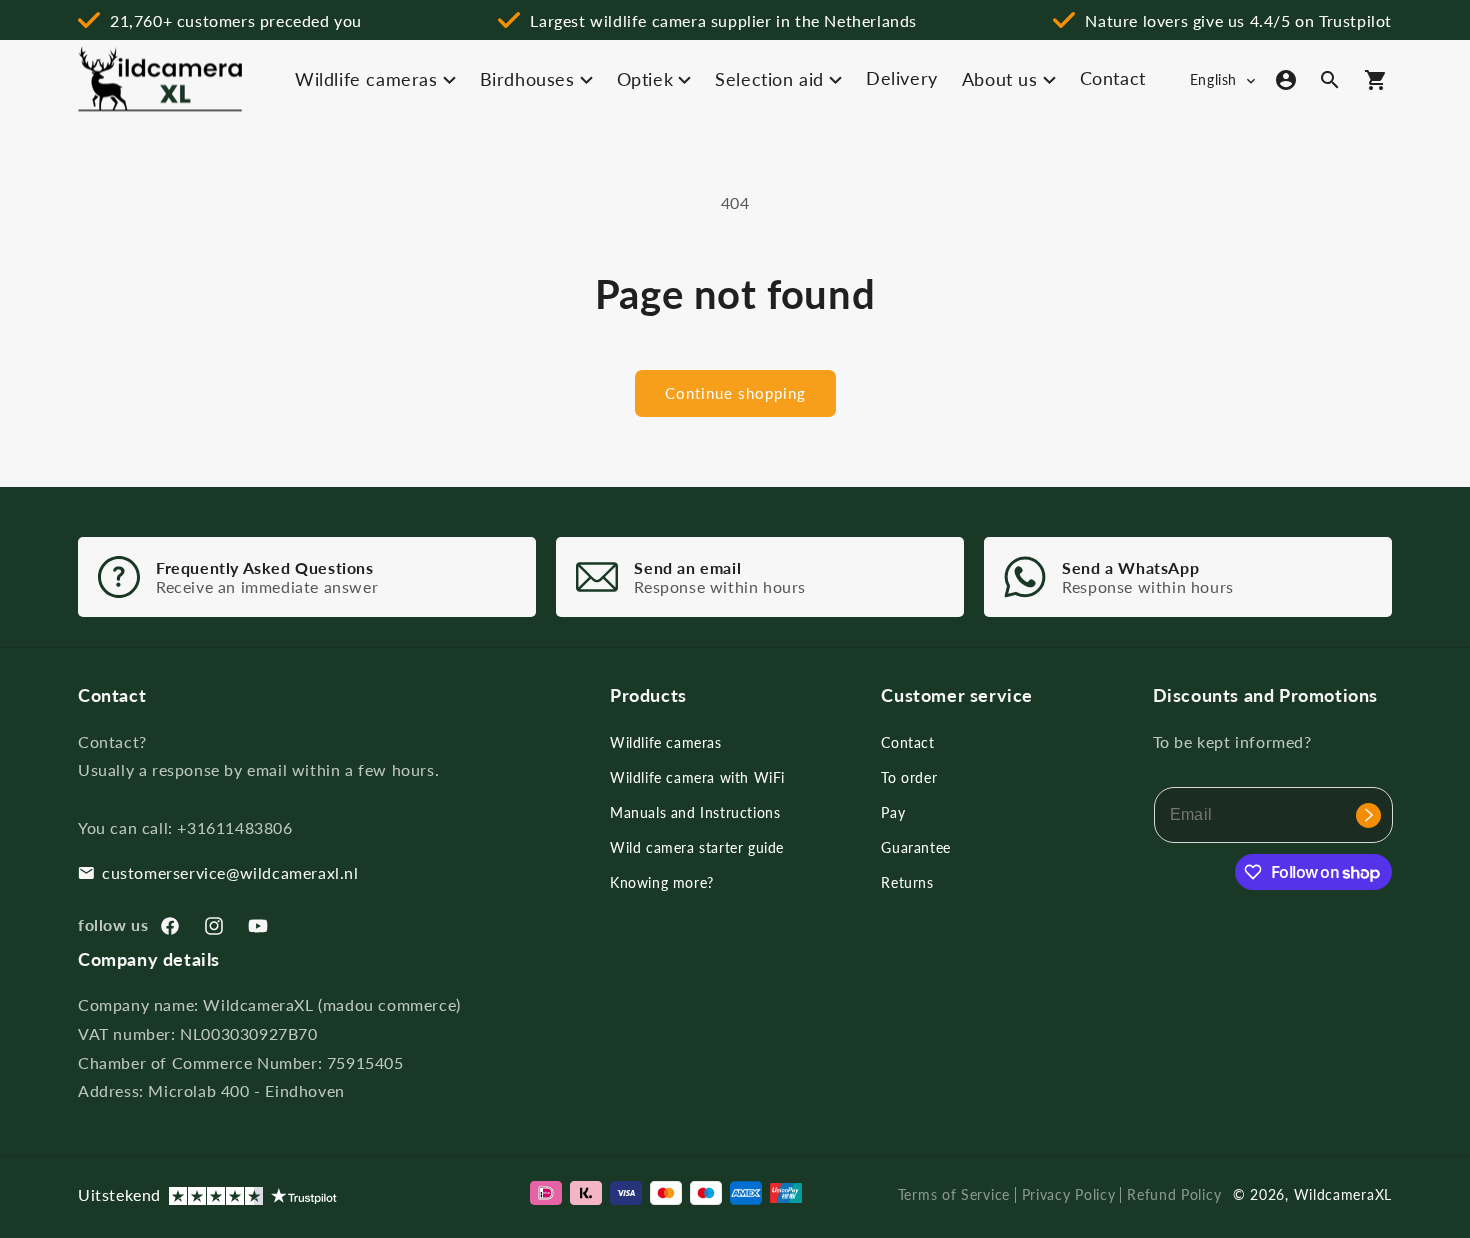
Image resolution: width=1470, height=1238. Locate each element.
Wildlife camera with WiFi (697, 777)
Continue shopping (735, 393)
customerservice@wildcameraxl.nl (230, 872)
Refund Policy (1174, 1194)
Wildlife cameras (666, 742)
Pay (893, 812)
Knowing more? (662, 882)
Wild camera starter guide (697, 847)
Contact (907, 742)
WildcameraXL (1343, 1194)
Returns (907, 882)
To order (909, 777)
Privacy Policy (1069, 1194)
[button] (1330, 80)
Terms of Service (954, 1194)
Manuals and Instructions (695, 812)
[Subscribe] (1369, 815)
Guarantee (915, 847)
